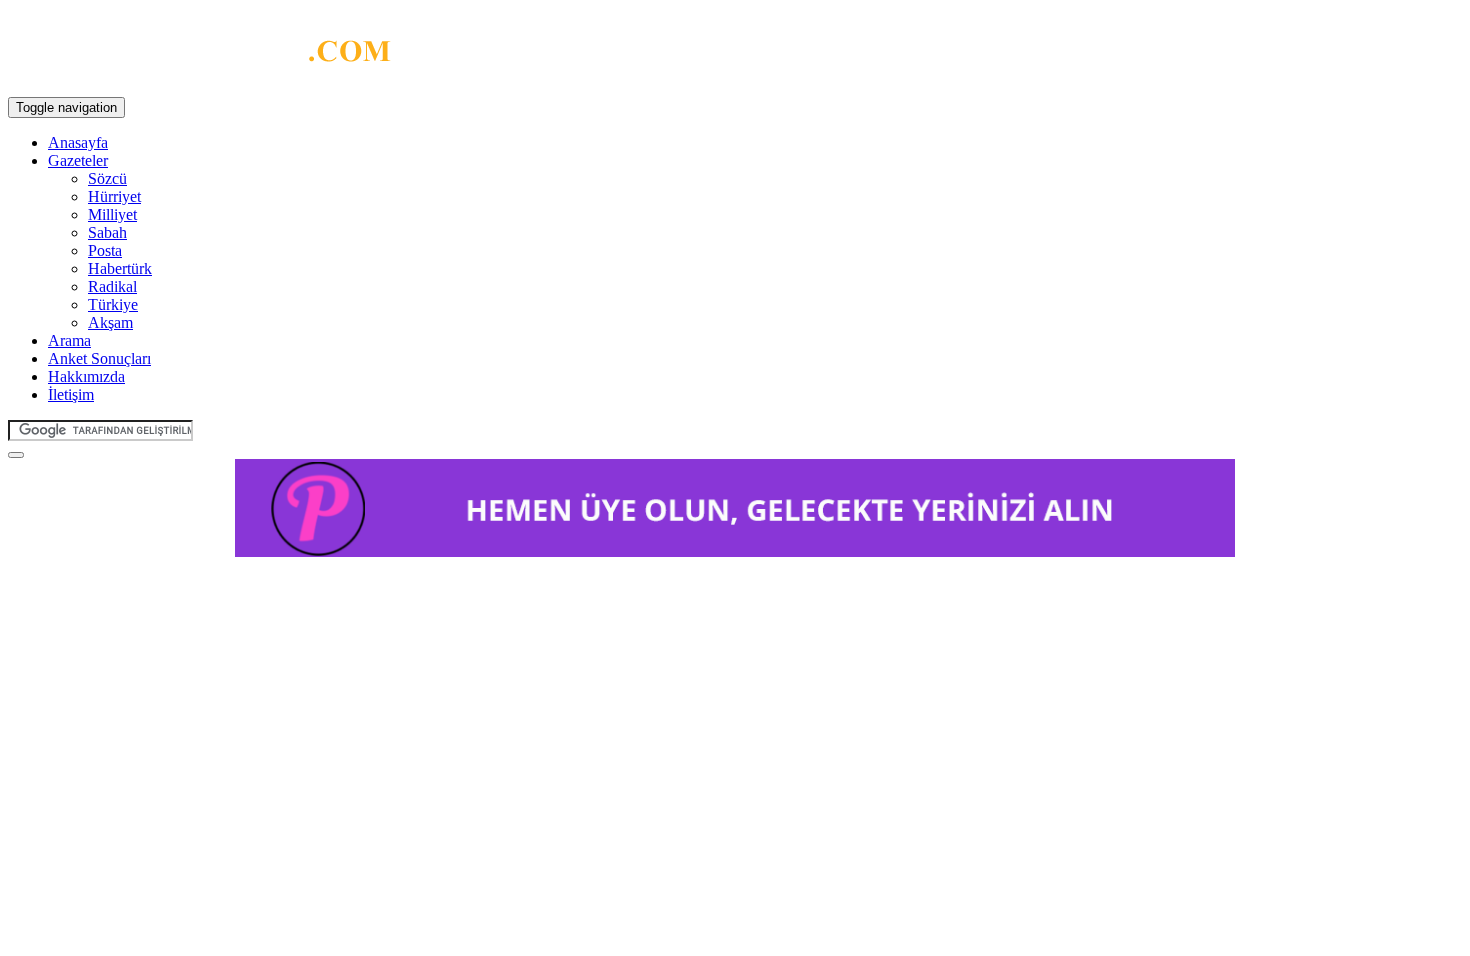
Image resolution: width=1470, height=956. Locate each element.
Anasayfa (78, 142)
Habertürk (120, 268)
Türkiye (113, 304)
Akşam (110, 322)
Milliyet (112, 214)
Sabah (107, 232)
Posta (105, 250)
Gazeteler (78, 160)
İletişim (71, 394)
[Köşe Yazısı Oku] (199, 56)
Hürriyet (114, 196)
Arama (69, 340)
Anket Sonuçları (99, 358)
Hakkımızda (86, 376)
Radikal (112, 286)
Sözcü (107, 178)
